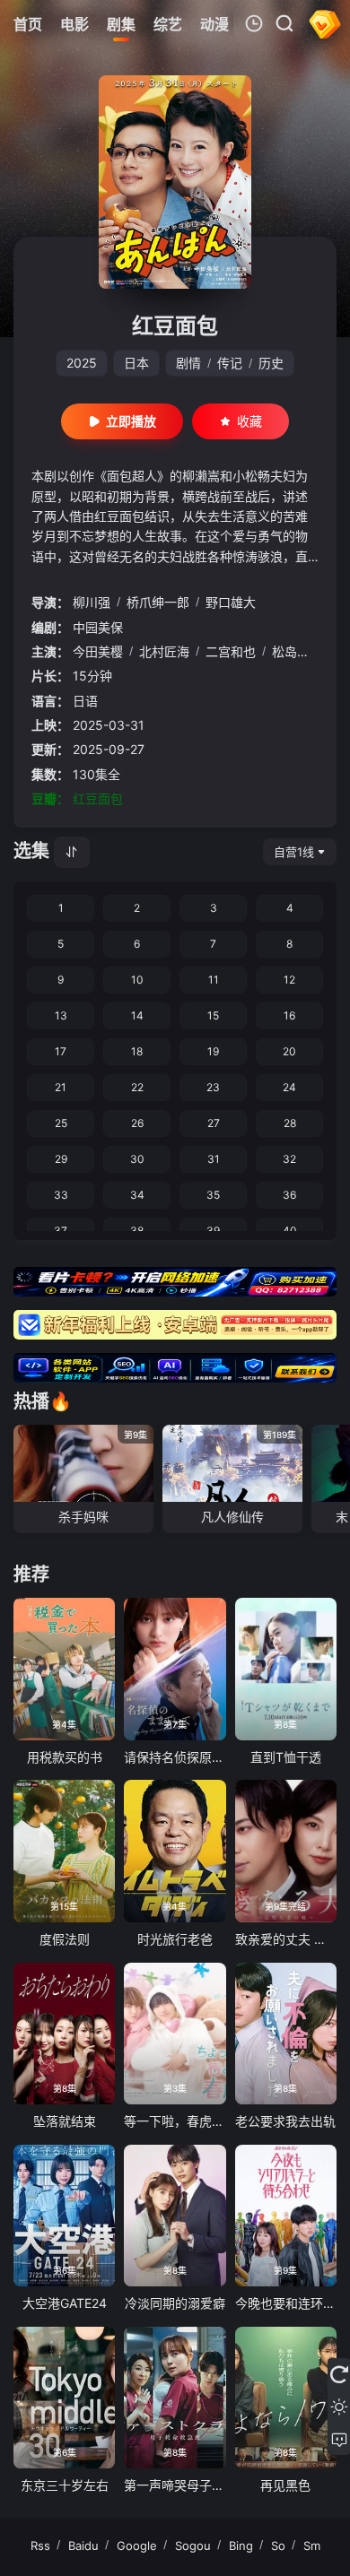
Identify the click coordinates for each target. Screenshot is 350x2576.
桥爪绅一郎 (158, 602)
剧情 (188, 363)
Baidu (83, 2546)
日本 (136, 363)
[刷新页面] (339, 2374)
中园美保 (98, 627)
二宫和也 (231, 651)
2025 (82, 363)
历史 (271, 363)
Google (137, 2546)
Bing (241, 2546)
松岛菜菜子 (303, 651)
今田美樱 (98, 651)
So (278, 2546)
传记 (230, 363)
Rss (40, 2546)
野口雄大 (231, 602)
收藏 (249, 421)
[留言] (339, 2439)
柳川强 (92, 602)
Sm (312, 2546)
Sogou (193, 2546)
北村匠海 (164, 651)
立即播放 (131, 421)
